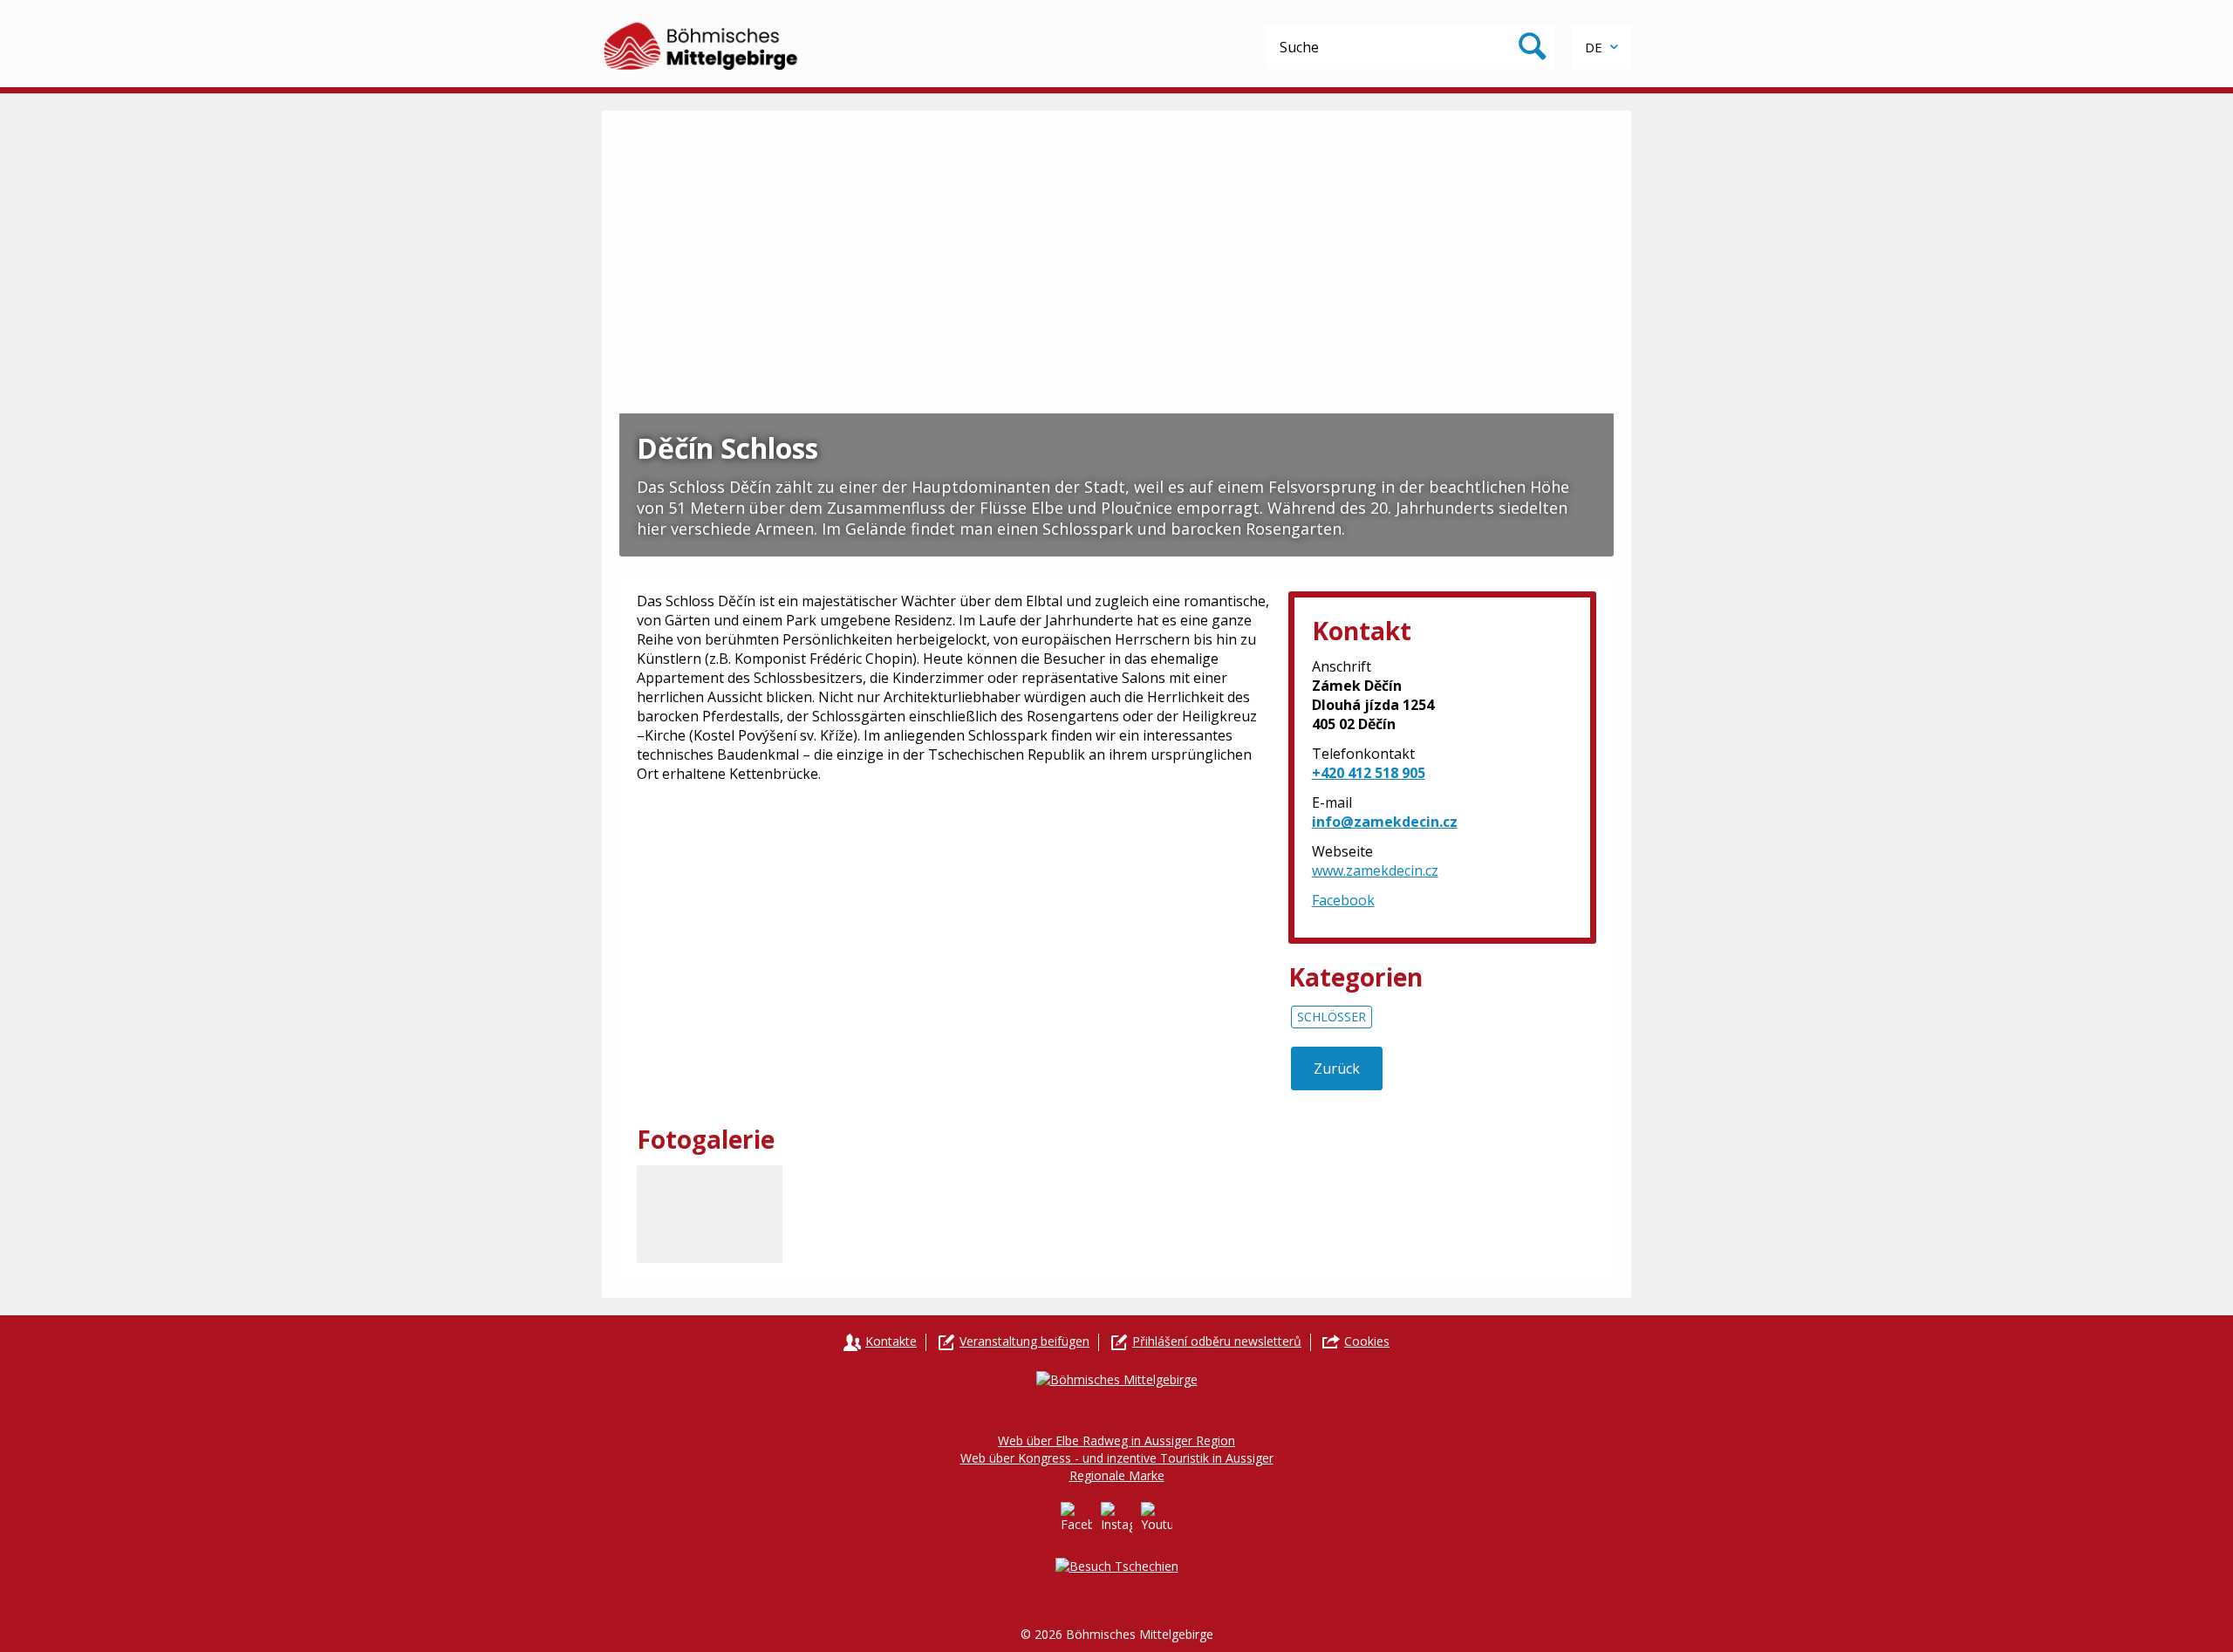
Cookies (1367, 1341)
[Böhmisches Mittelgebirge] (702, 44)
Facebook (1343, 900)
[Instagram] (1116, 1518)
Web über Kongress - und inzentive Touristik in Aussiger (1117, 1458)
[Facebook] (1076, 1518)
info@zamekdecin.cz (1385, 822)
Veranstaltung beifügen (1024, 1341)
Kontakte (891, 1341)
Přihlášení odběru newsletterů (1217, 1341)
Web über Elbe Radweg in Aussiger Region (1116, 1440)
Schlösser (1332, 1017)
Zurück (1337, 1068)
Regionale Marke (1117, 1475)
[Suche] (1533, 47)
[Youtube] (1157, 1518)
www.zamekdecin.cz (1375, 870)
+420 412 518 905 (1369, 773)
